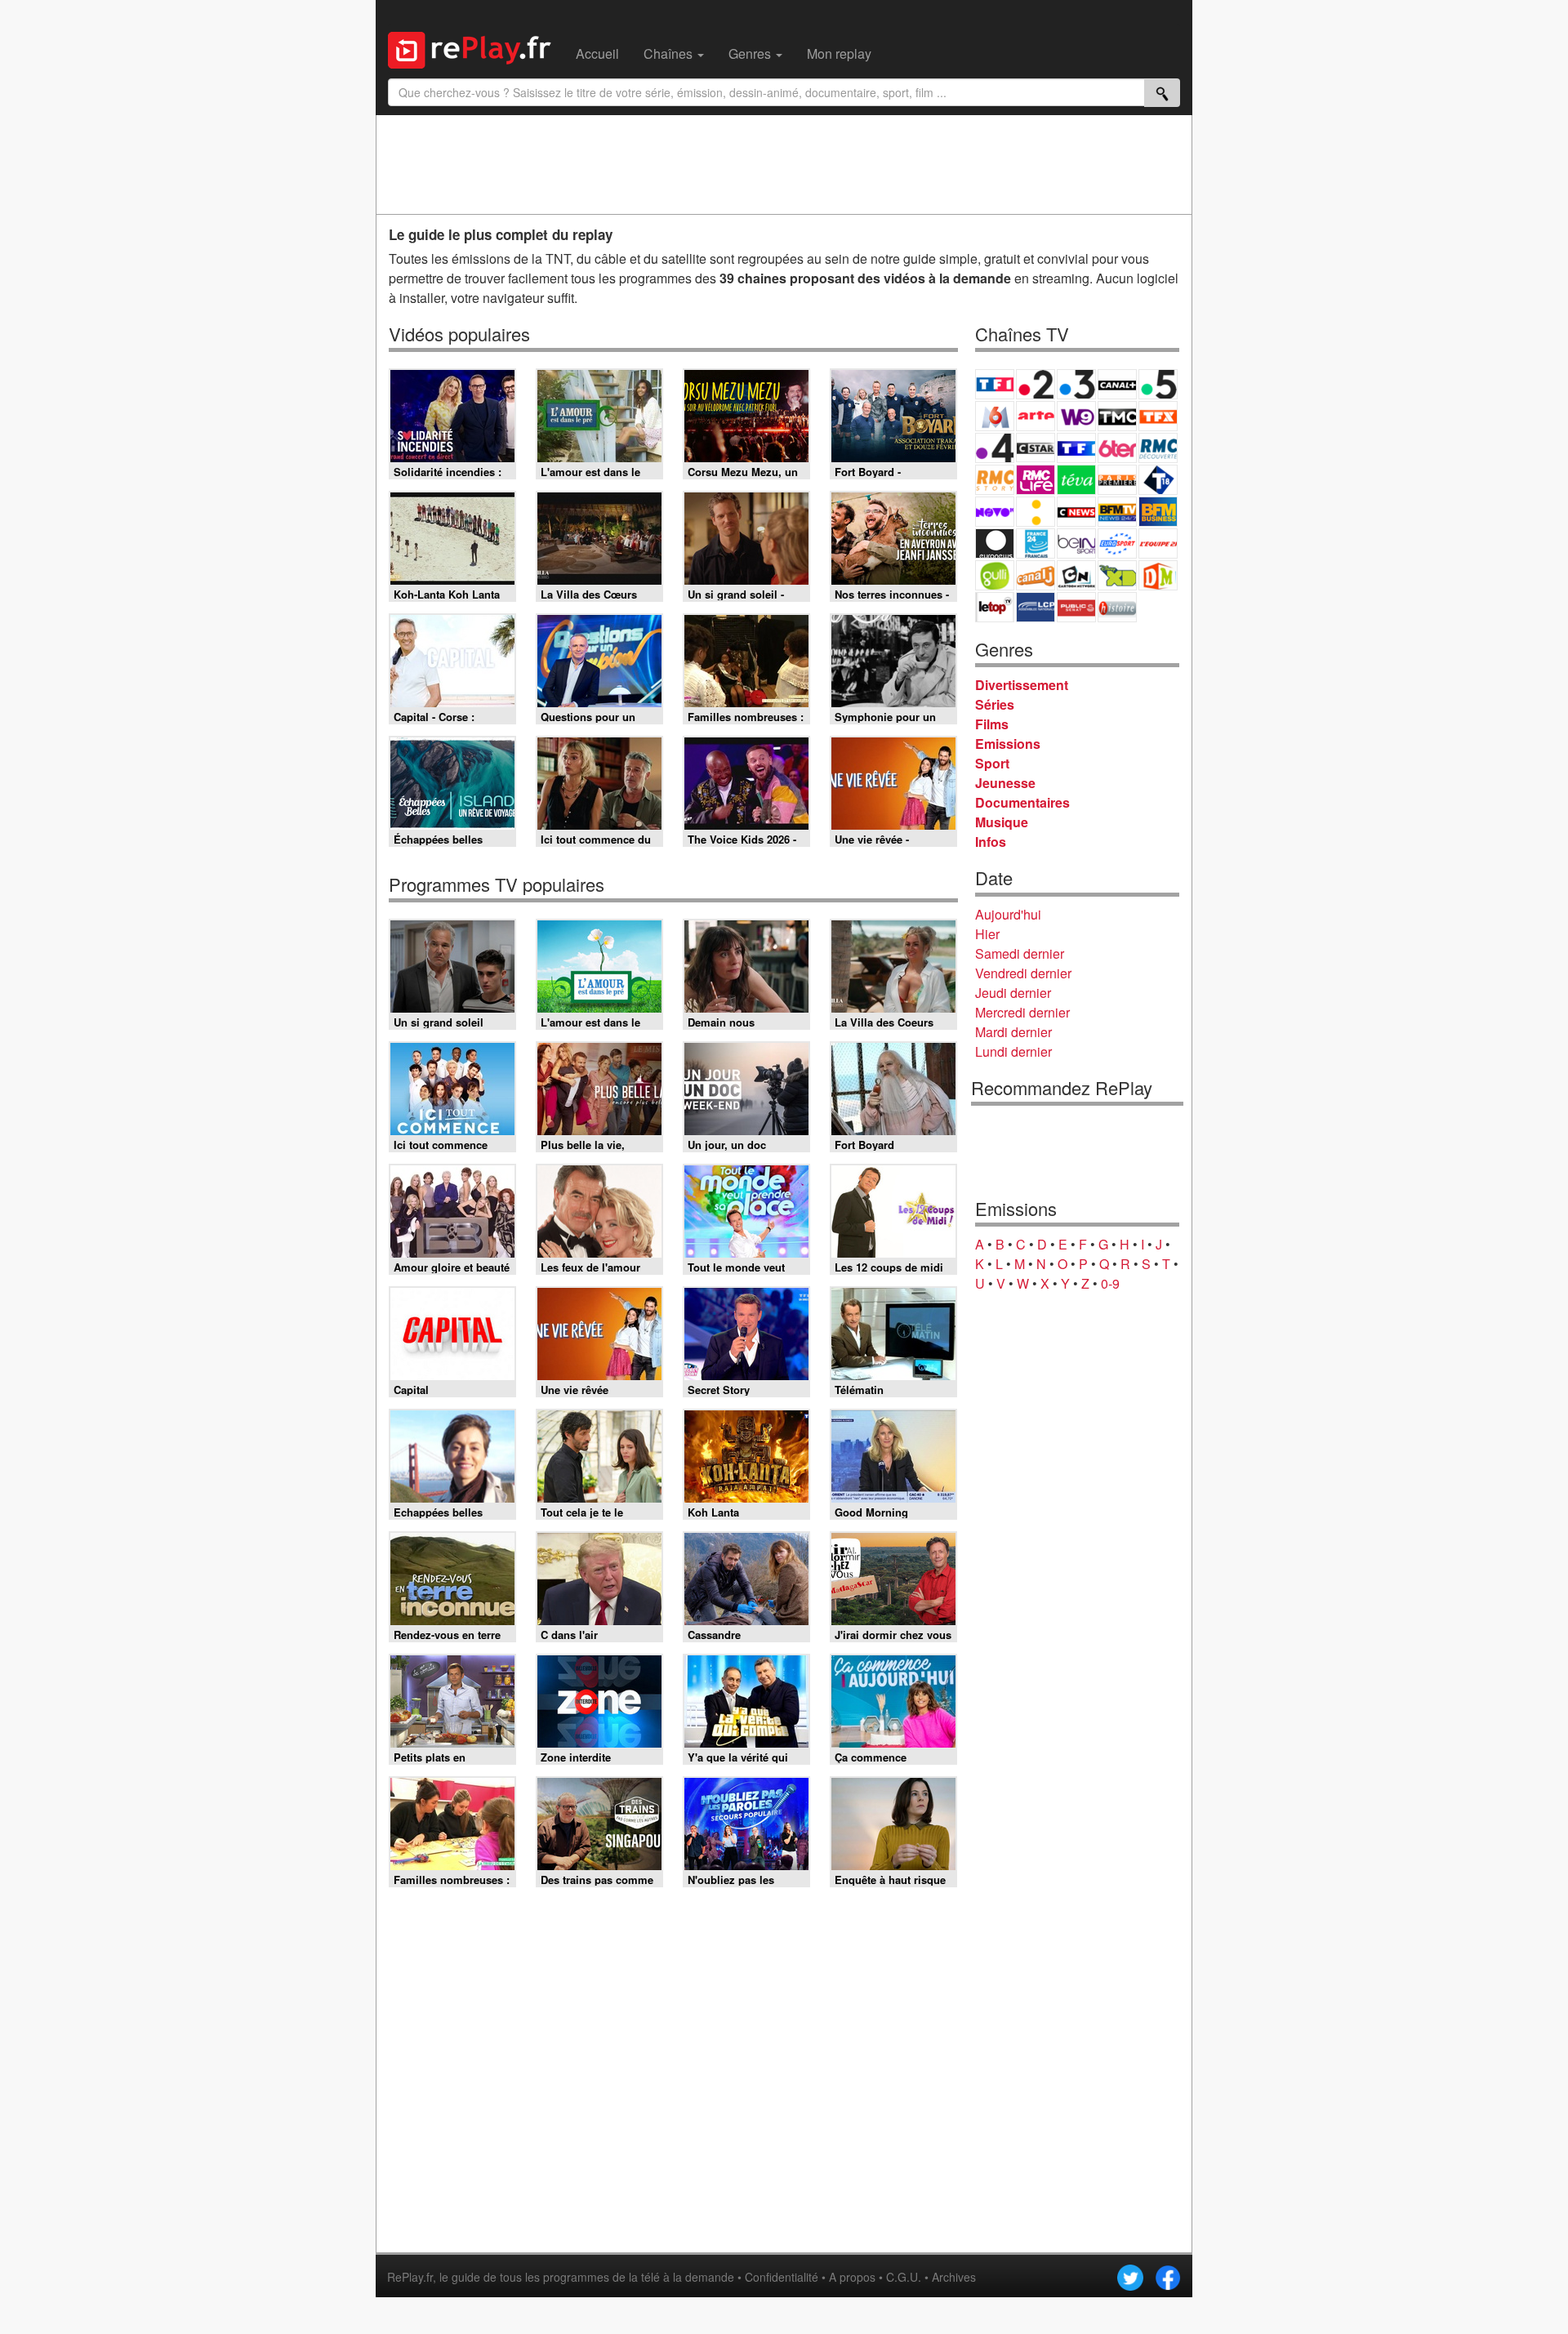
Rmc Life (1036, 480)
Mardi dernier (1013, 1032)
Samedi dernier (1020, 953)
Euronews (995, 543)
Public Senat (1076, 607)
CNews (1076, 512)
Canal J (1036, 575)
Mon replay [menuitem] (839, 53)
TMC (1117, 416)
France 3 (1076, 384)
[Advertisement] (784, 164)
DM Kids (1158, 575)
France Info (1036, 512)
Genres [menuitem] (751, 53)
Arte (1036, 416)
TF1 (995, 384)
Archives (954, 2277)
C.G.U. (904, 2277)
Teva (1076, 480)
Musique (1002, 822)
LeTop (995, 607)
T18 (1158, 480)
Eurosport (1117, 543)
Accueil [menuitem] (597, 53)
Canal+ (1117, 384)
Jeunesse (1005, 783)
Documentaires (1022, 802)
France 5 (1158, 384)
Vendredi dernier (1023, 973)
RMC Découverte (1158, 448)
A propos (852, 2277)
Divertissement (1022, 685)
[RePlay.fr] (476, 48)
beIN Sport (1076, 543)
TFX (1158, 416)
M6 (995, 416)
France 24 (1036, 543)
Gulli (995, 575)
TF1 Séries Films (1076, 448)
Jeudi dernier (1013, 993)
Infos (991, 842)
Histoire (1117, 607)
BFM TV (1117, 512)
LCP (1036, 607)
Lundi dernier (1013, 1051)
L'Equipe (1158, 543)
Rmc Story (995, 480)
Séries (995, 704)
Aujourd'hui (1008, 914)
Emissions (1008, 744)
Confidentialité (782, 2277)
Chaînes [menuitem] (670, 53)
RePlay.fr (410, 2277)
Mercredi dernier (1022, 1012)
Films (992, 724)
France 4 (995, 448)
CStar (1036, 448)
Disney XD (1117, 575)
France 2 (1036, 384)
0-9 (1110, 1283)
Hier (987, 934)
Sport (992, 763)
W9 (1076, 416)
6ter (1117, 448)
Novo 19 (995, 512)
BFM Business (1158, 512)
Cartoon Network (1076, 575)
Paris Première (1117, 480)
